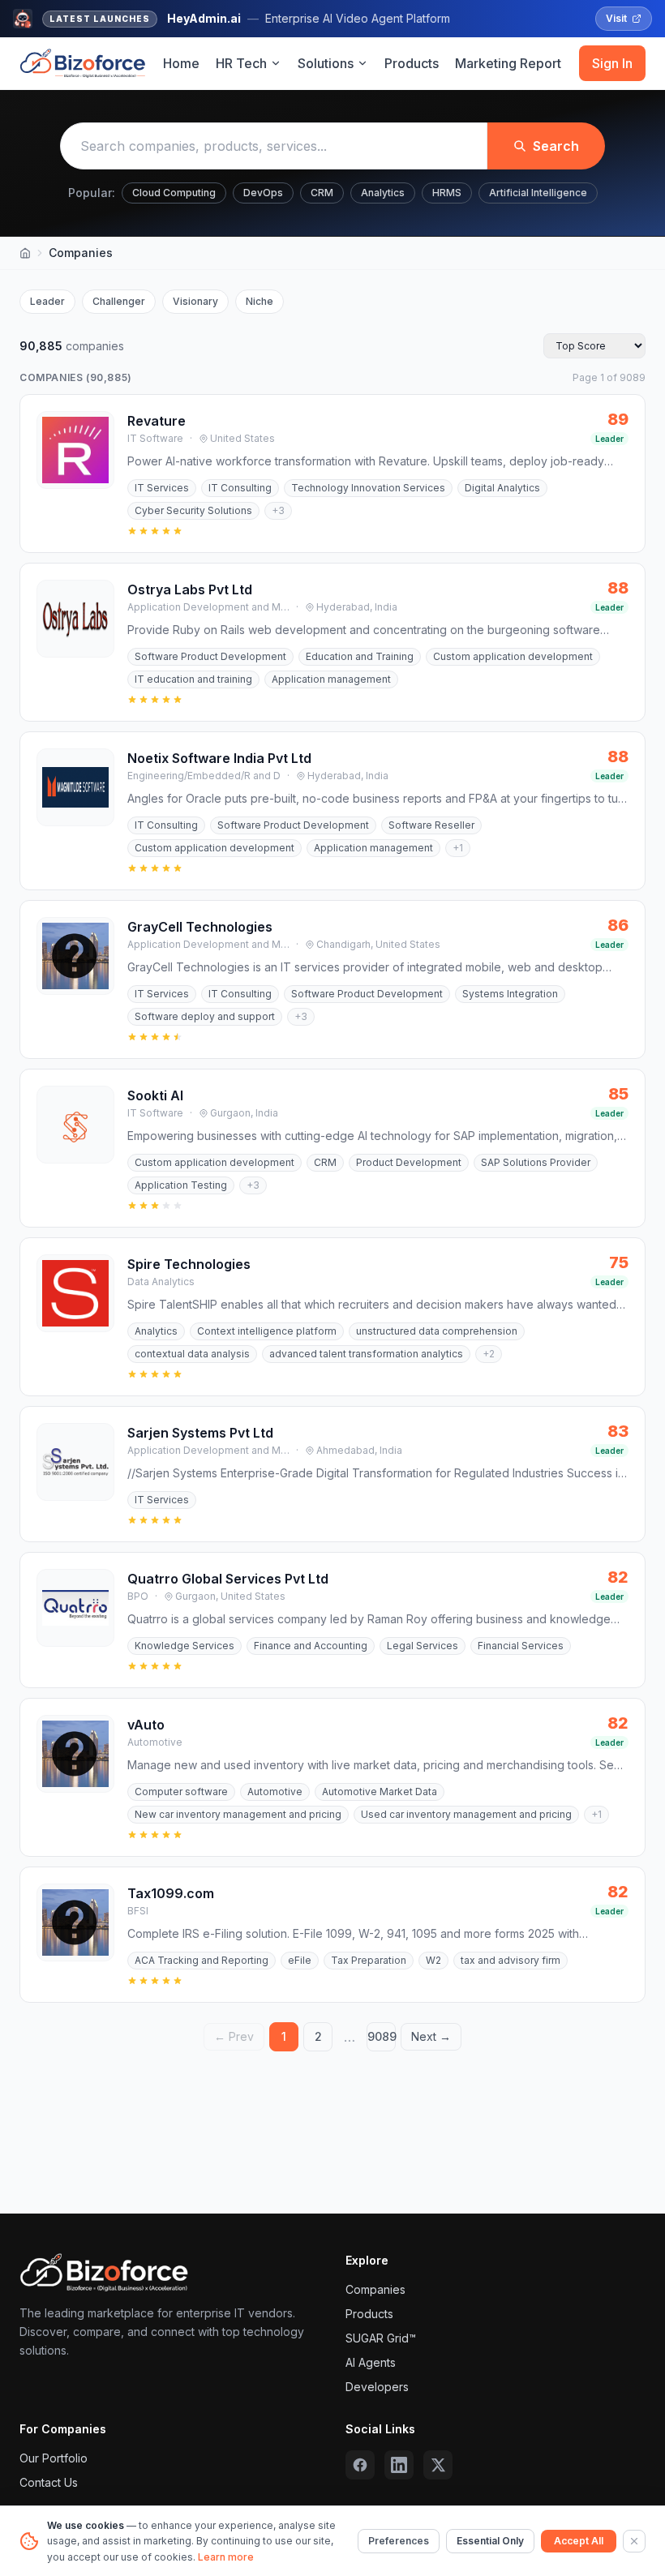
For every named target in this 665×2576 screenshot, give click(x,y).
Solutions (326, 63)
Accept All (579, 2541)
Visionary (195, 301)
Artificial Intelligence (538, 193)
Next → (431, 2036)
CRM (322, 193)
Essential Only (490, 2541)
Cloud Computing (174, 193)
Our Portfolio (54, 2458)
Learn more (226, 2557)
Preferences (399, 2541)
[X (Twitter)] (438, 2465)
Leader (47, 301)
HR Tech (241, 63)
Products (412, 63)
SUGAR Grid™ (381, 2338)
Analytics (383, 193)
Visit (616, 18)
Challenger (119, 301)
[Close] (634, 2541)
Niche (260, 301)
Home (181, 63)
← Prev (234, 2036)
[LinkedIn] (399, 2465)
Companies (375, 2289)
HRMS (447, 193)
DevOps (263, 193)
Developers (377, 2387)
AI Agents (371, 2362)
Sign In (612, 63)
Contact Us (49, 2482)
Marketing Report (508, 63)
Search (556, 146)
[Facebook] (360, 2465)
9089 (382, 2036)
